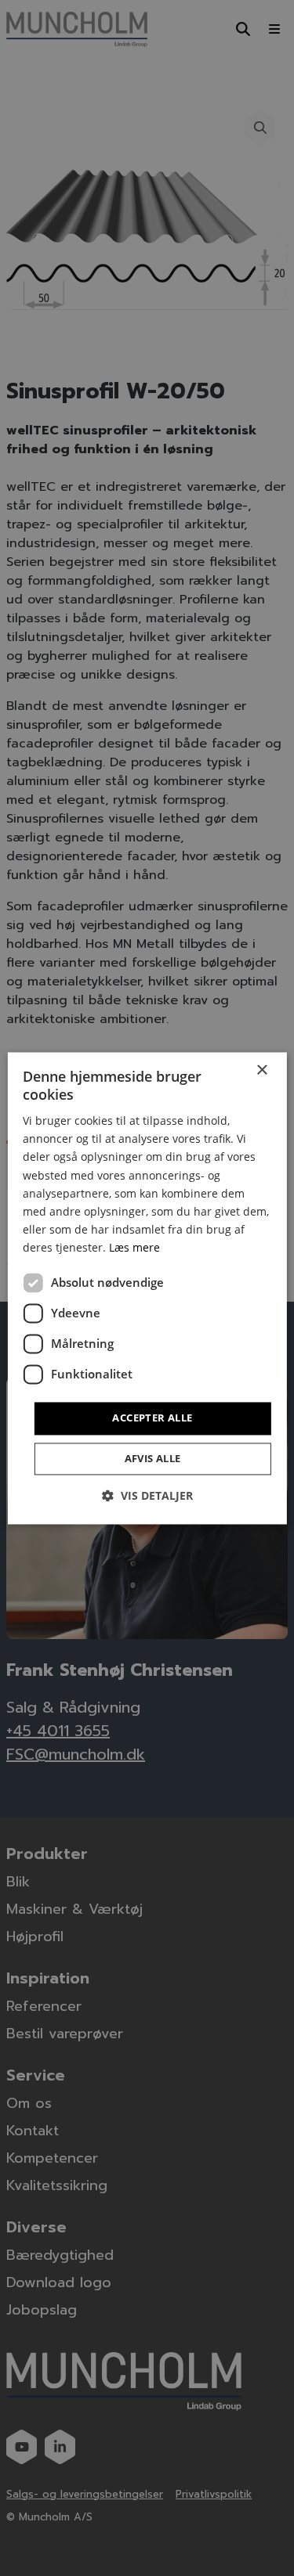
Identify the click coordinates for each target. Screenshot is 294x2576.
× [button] (261, 1070)
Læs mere (134, 1247)
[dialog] (147, 1288)
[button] (147, 1495)
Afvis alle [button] (153, 1458)
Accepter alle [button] (152, 1418)
